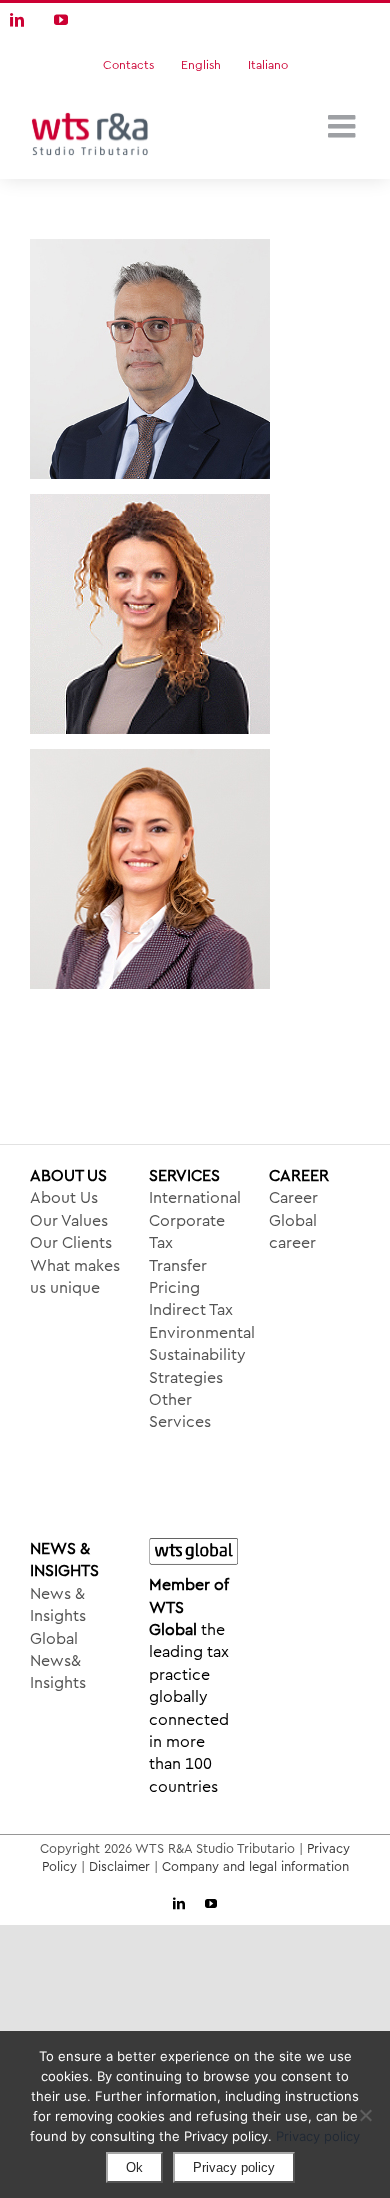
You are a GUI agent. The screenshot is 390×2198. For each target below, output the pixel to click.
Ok (134, 2167)
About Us (64, 1198)
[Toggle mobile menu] (344, 126)
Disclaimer (119, 1866)
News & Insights (58, 1605)
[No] (365, 2115)
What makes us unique (75, 1277)
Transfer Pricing (178, 1277)
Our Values (69, 1221)
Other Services (180, 1411)
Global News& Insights (58, 1661)
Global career (293, 1232)
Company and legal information (255, 1866)
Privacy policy (318, 2136)
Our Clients (71, 1243)
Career (293, 1198)
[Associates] (195, 359)
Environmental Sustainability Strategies (194, 1355)
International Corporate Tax (194, 1220)
